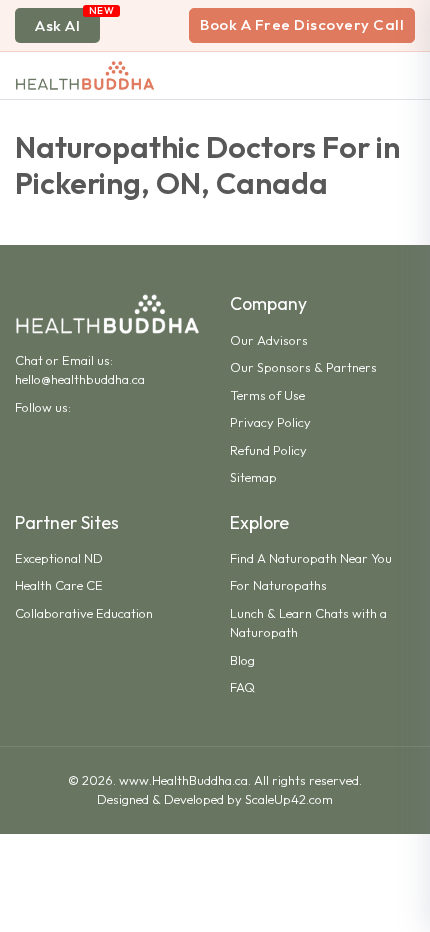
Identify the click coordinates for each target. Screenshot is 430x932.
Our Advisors (269, 340)
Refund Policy (268, 450)
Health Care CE (59, 585)
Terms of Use (267, 395)
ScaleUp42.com (289, 799)
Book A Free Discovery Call (302, 24)
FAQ (242, 687)
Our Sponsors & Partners (303, 367)
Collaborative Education (84, 613)
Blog (242, 660)
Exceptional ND (59, 558)
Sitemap (253, 477)
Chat (29, 360)
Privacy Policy (270, 422)
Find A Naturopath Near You (311, 558)
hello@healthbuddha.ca (80, 379)
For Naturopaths (278, 585)
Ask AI (57, 25)
